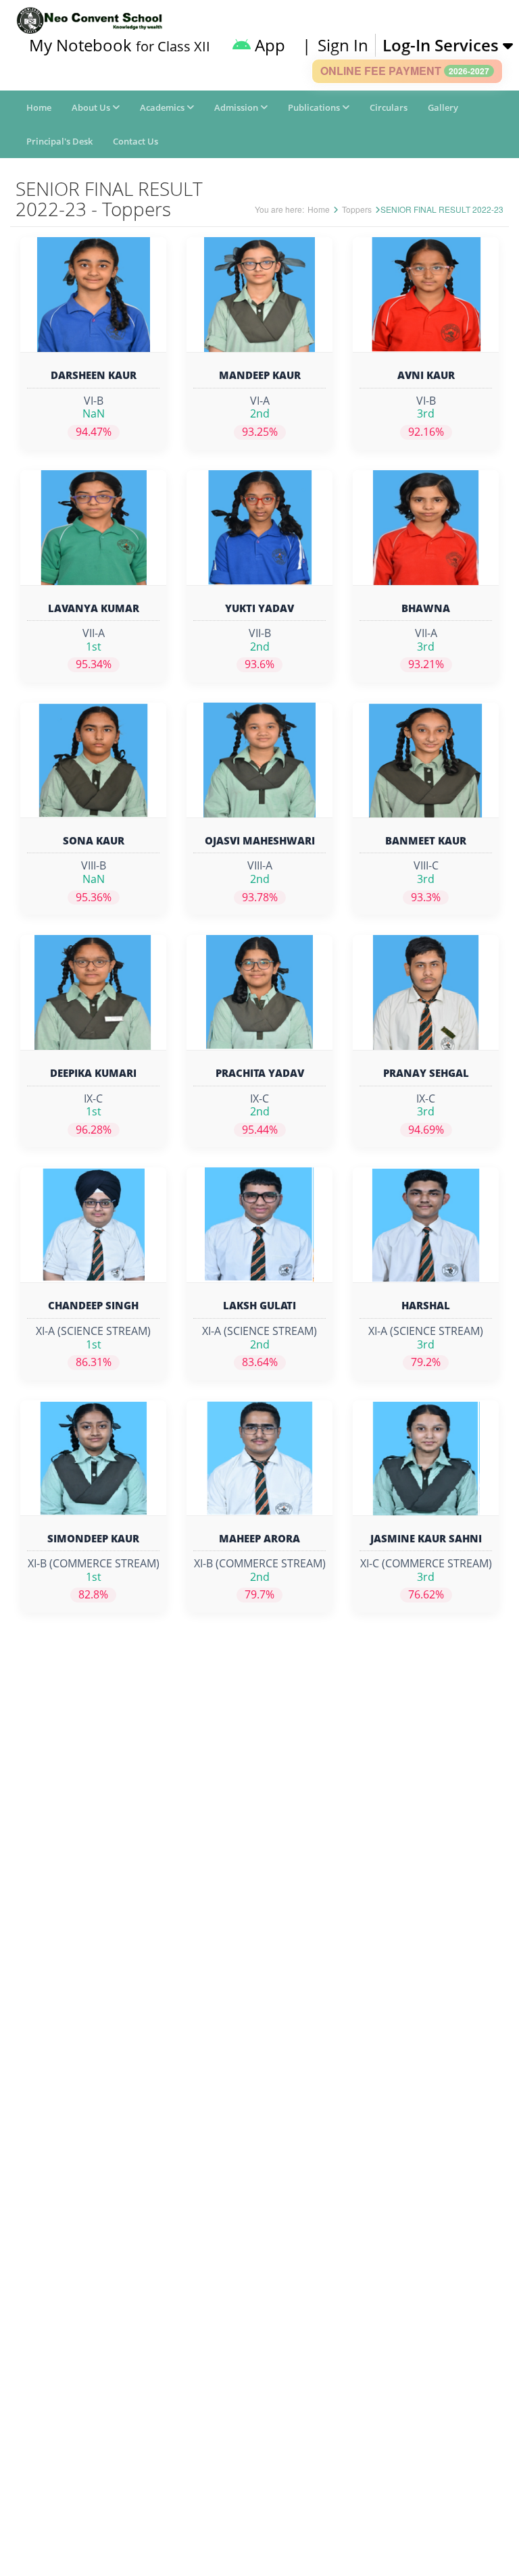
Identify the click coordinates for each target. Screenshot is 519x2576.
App (268, 45)
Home (39, 107)
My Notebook (120, 45)
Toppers (357, 209)
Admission (237, 107)
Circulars (389, 107)
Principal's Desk (59, 141)
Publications (315, 107)
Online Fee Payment (405, 71)
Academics (163, 107)
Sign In (343, 45)
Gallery (443, 107)
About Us (92, 107)
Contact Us (135, 141)
